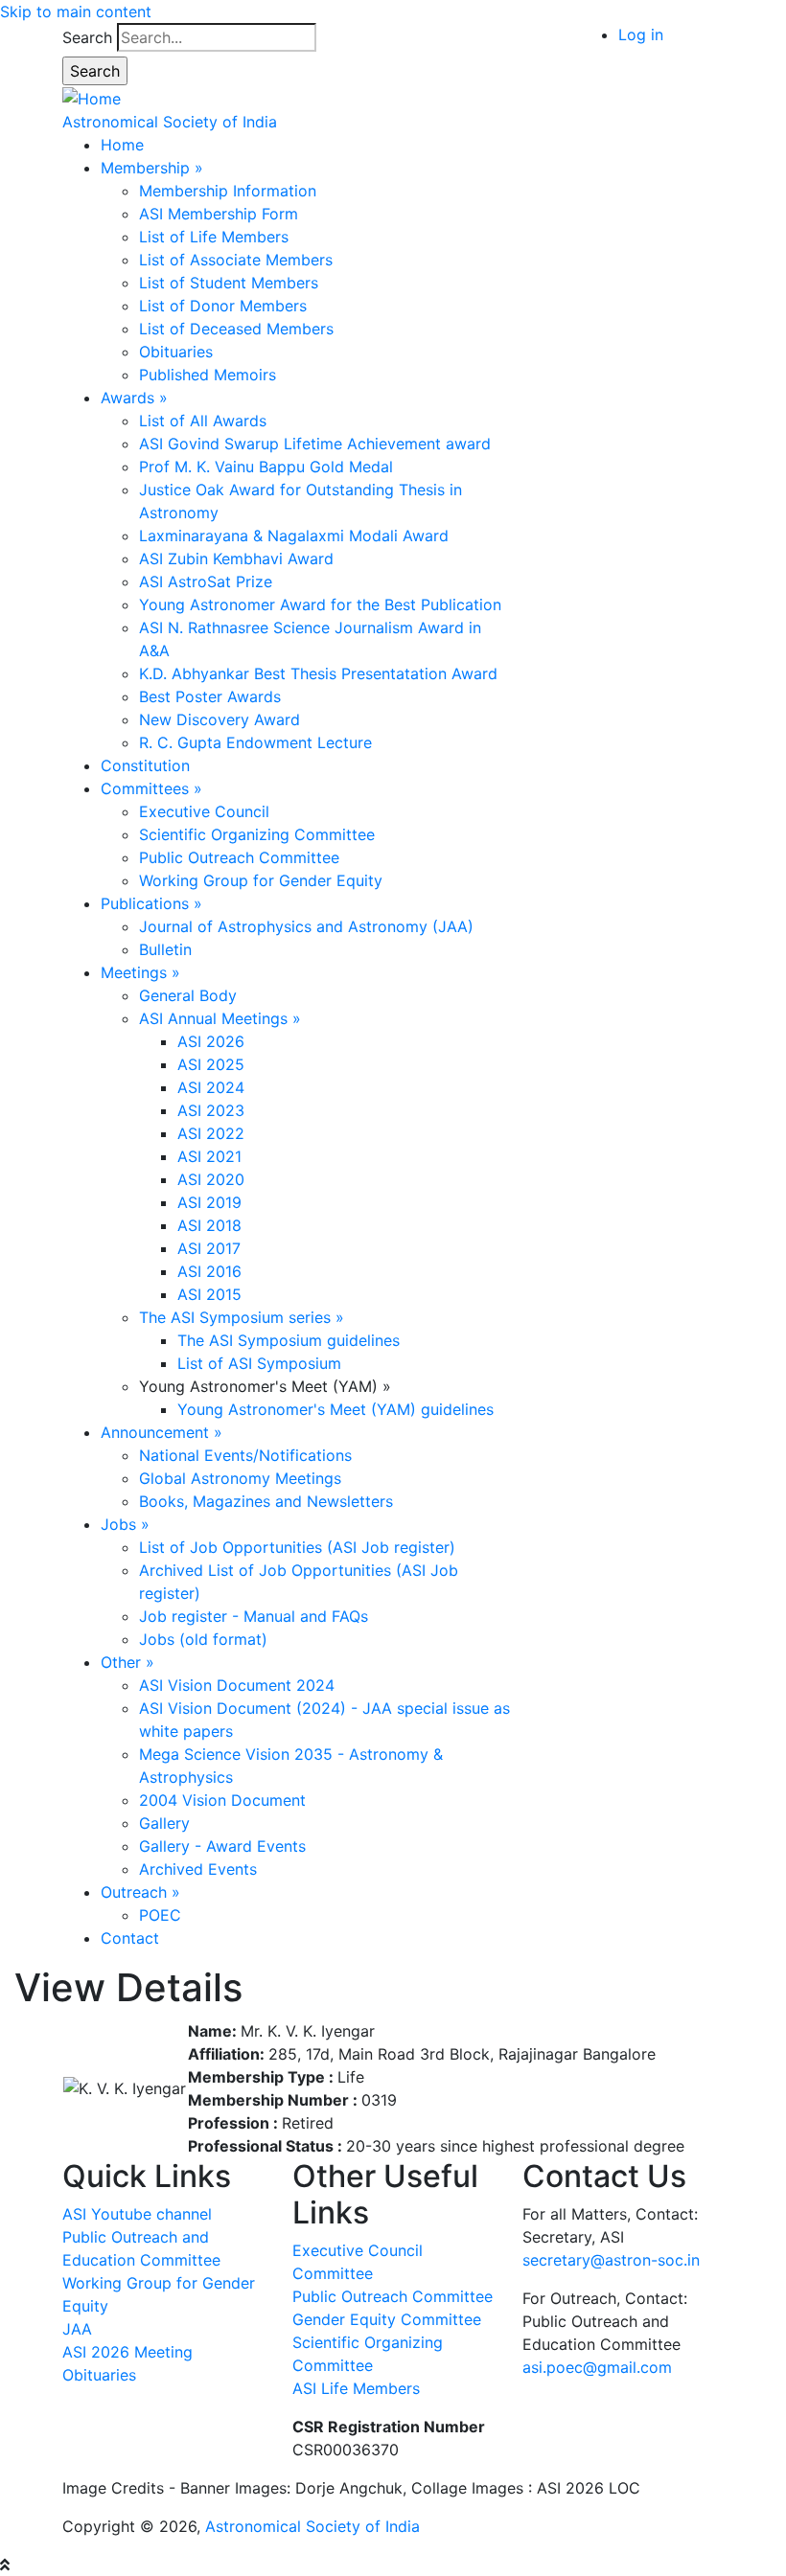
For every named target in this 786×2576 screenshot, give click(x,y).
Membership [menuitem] (152, 168)
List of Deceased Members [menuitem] (236, 329)
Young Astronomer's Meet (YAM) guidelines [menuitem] (335, 1409)
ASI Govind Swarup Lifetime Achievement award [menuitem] (315, 444)
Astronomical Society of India (170, 122)
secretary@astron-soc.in (611, 2260)
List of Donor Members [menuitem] (223, 306)
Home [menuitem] (122, 145)
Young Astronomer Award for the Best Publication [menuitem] (320, 604)
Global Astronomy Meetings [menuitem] (240, 1478)
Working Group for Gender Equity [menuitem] (261, 880)
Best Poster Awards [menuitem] (210, 696)
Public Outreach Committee (393, 2296)
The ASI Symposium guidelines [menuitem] (289, 1340)
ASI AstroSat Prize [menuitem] (206, 581)
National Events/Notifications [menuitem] (245, 1455)
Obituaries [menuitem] (176, 352)
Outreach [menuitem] (140, 1892)
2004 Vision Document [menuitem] (222, 1800)
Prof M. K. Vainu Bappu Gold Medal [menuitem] (266, 467)
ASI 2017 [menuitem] (209, 1248)
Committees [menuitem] (151, 788)
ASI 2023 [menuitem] (211, 1110)
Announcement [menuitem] (162, 1432)
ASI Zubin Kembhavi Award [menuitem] (236, 559)
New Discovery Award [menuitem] (220, 719)
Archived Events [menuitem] (198, 1869)
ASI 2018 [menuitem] (209, 1225)
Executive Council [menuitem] (204, 811)
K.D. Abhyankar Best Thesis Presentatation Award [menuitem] (318, 673)
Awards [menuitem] (134, 398)
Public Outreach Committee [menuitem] (239, 857)
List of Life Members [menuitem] (214, 237)
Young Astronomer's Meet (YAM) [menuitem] (265, 1386)
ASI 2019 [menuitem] (209, 1202)
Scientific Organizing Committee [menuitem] (257, 834)
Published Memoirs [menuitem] (208, 375)
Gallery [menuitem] (164, 1823)
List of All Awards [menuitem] (203, 421)
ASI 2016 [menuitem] (209, 1271)
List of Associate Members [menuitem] (236, 260)
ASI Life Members (356, 2388)
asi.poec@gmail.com (597, 2367)
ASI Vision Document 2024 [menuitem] (237, 1685)
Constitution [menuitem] (145, 765)
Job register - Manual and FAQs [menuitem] (254, 1616)
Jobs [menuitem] (125, 1524)
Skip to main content (76, 11)
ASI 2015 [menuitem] (209, 1294)
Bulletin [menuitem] (165, 949)
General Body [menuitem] (188, 995)
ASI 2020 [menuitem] (211, 1179)
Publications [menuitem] (151, 903)
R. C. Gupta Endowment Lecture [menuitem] (255, 742)
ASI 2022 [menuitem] (211, 1133)
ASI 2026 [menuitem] (211, 1041)
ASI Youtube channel (137, 2214)
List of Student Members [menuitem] (229, 283)
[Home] (92, 97)
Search (87, 37)
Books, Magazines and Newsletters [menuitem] (266, 1501)
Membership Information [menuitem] (228, 191)
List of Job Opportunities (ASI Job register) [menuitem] (297, 1547)
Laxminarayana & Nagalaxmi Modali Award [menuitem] (294, 536)
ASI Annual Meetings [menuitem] (220, 1018)
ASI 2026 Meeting (127, 2352)
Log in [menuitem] (641, 34)
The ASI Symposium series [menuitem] (242, 1317)
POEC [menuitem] (160, 1915)
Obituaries (99, 2375)
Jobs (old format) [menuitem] (203, 1639)
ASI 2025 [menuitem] (211, 1064)
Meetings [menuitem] (140, 972)
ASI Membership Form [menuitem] (219, 214)
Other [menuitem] (127, 1662)
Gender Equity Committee (387, 2319)
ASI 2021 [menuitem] (209, 1156)
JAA (77, 2329)
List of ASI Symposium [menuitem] (259, 1363)
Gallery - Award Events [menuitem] (222, 1846)
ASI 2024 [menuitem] (211, 1087)
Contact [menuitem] (130, 1938)
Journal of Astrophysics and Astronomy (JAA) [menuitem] (306, 926)
